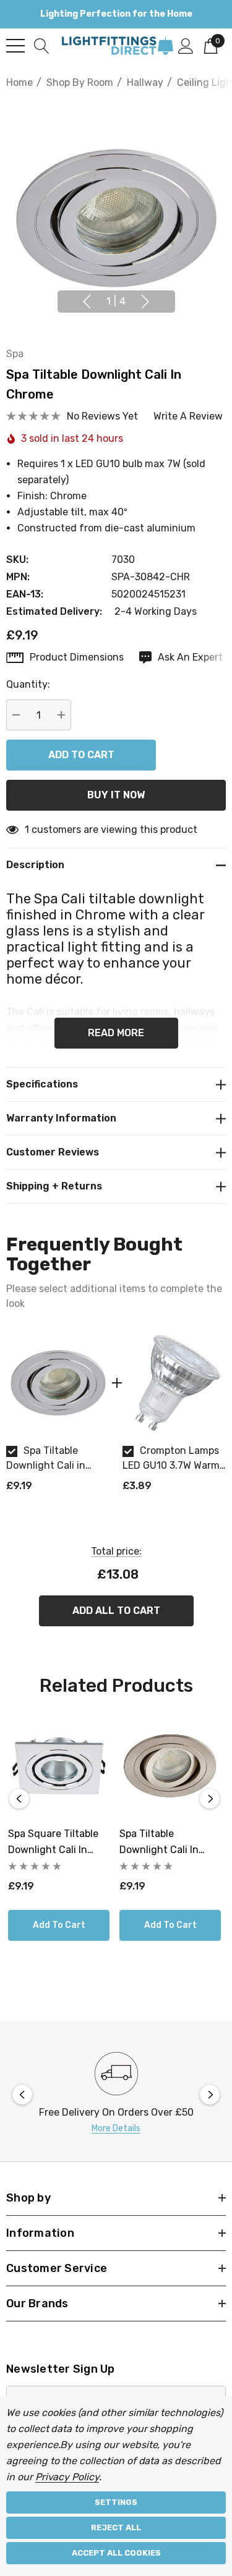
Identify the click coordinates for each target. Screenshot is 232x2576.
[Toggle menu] (15, 46)
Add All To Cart (116, 1611)
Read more (116, 1033)
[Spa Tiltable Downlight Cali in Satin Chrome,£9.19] (170, 1766)
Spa (15, 354)
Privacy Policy (67, 2477)
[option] (58, 1417)
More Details (116, 2128)
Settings (116, 2502)
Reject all (116, 2527)
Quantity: (28, 684)
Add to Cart (59, 1925)
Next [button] (145, 302)
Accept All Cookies (116, 2553)
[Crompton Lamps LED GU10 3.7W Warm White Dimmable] (174, 1383)
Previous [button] (87, 302)
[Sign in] (186, 45)
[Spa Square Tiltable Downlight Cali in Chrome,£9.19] (59, 1766)
